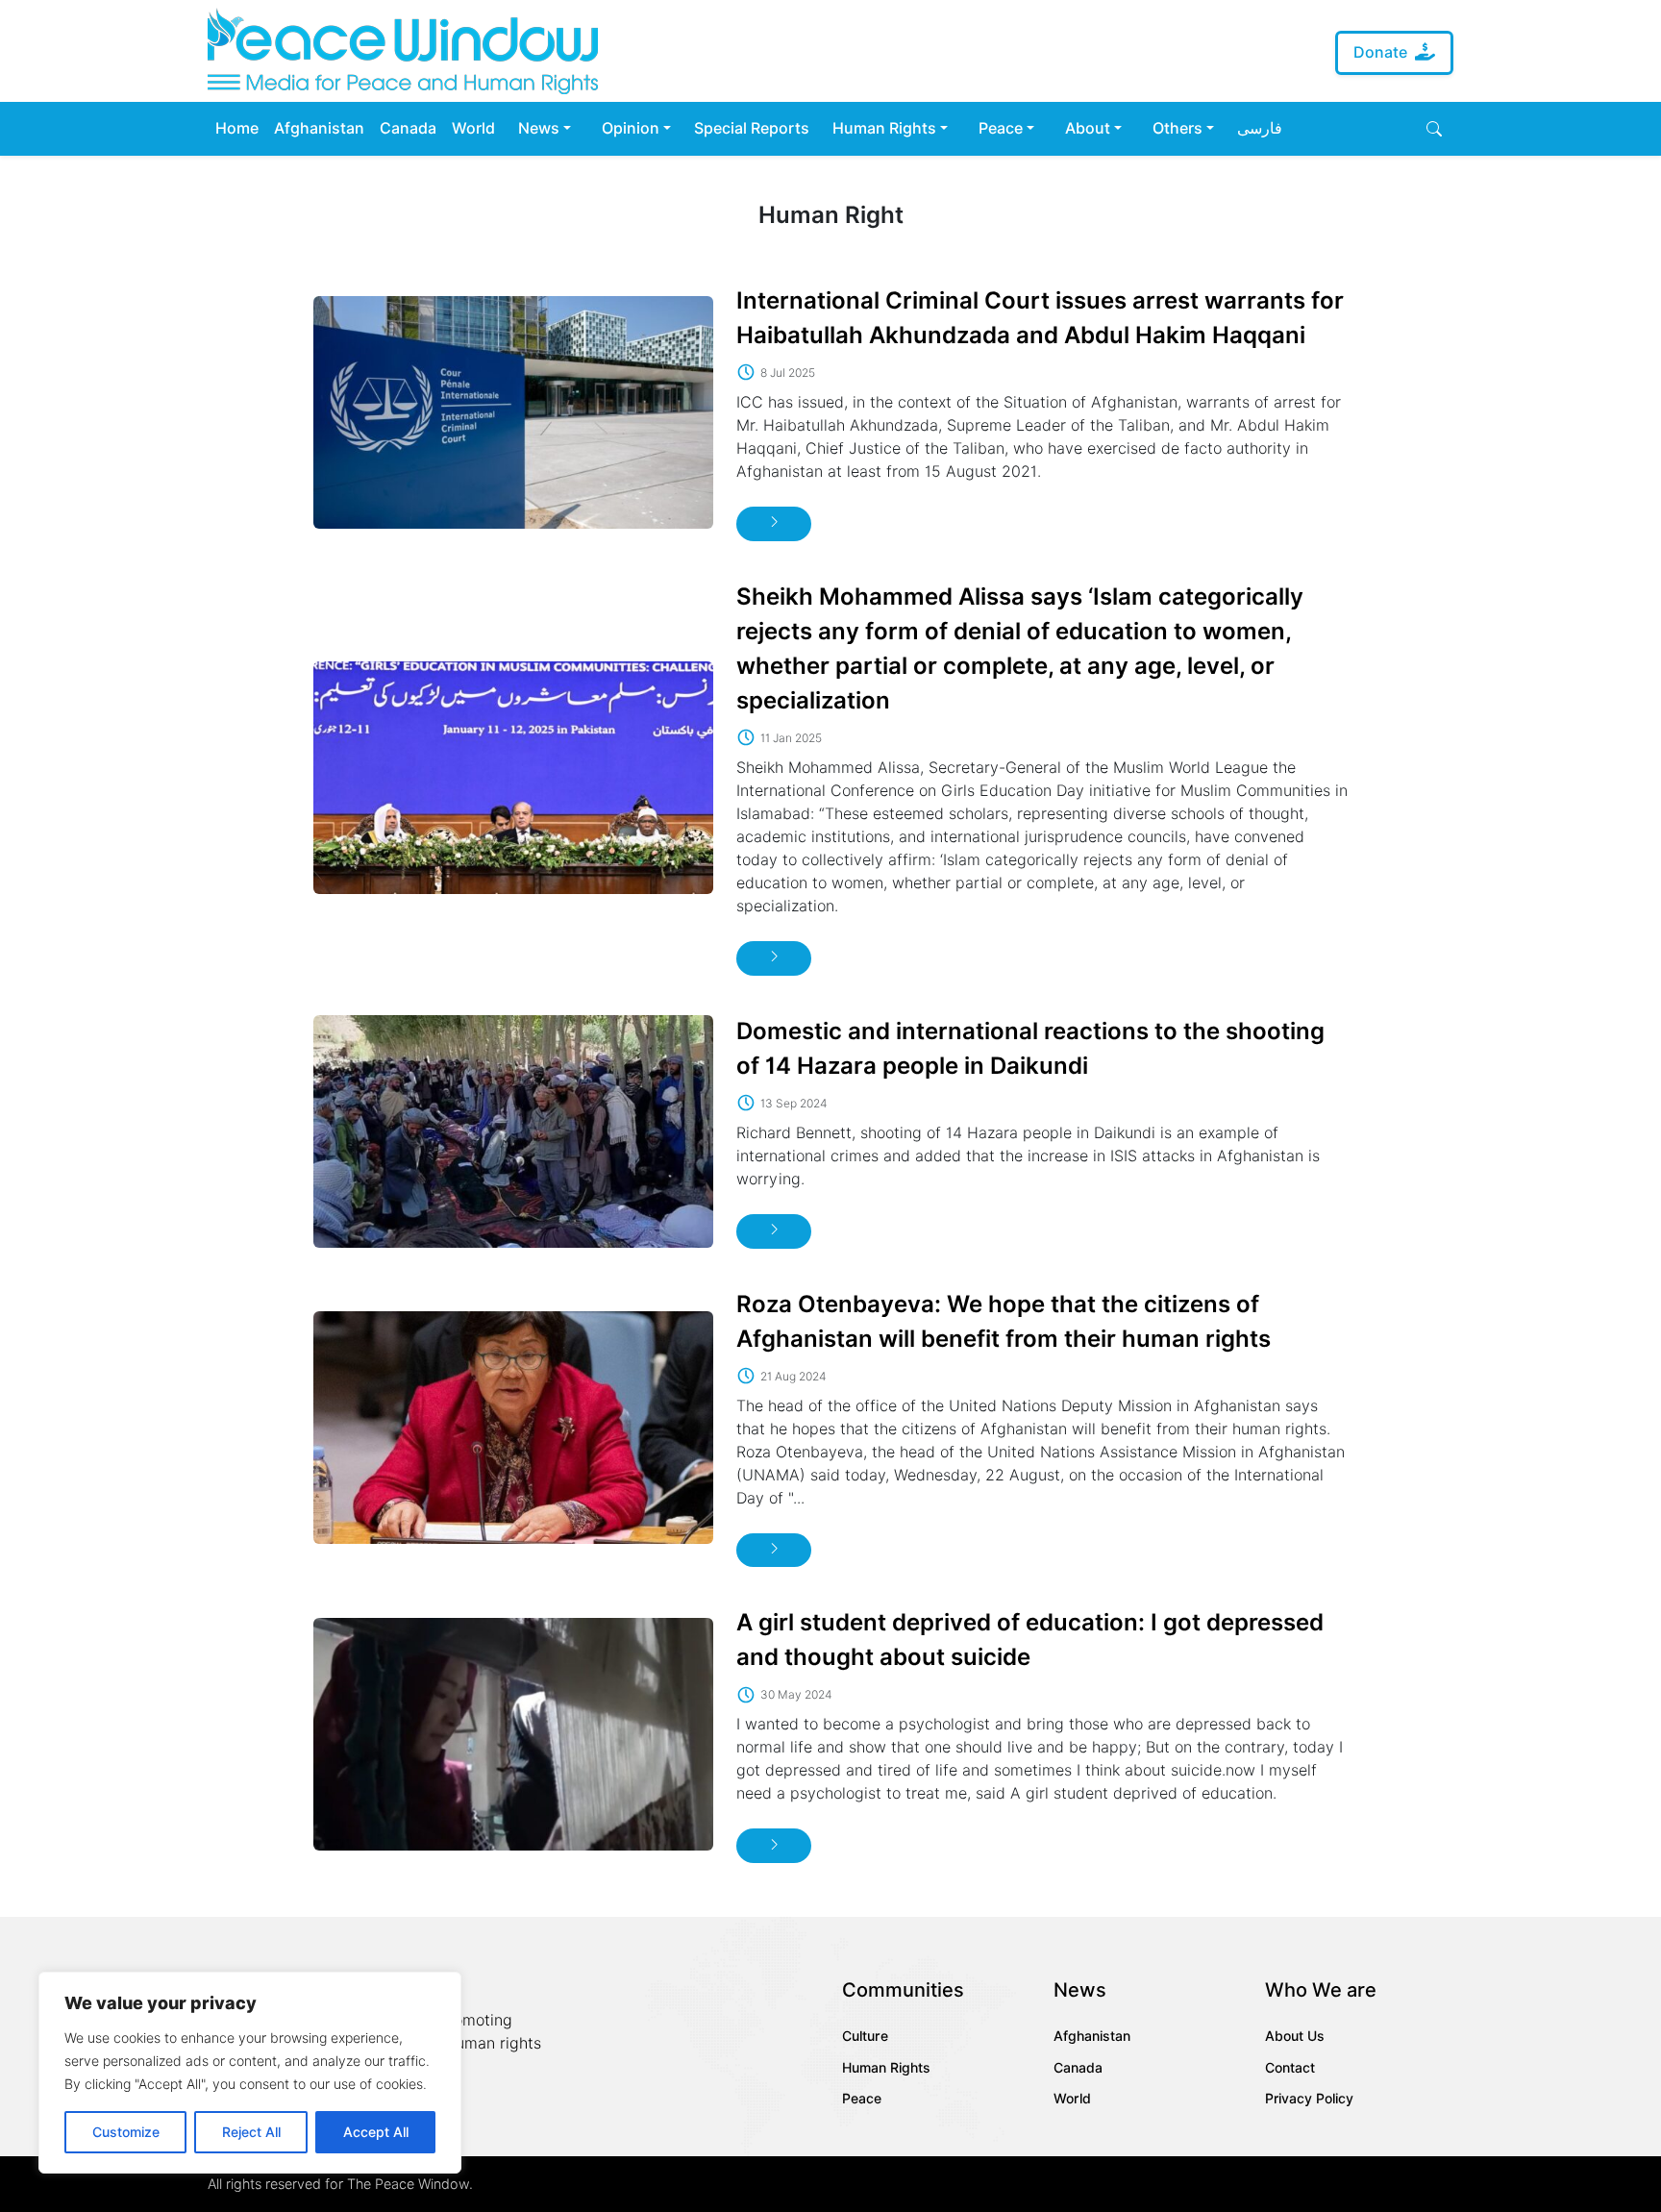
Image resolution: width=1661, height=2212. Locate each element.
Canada (408, 128)
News (539, 128)
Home (237, 128)
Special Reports (752, 128)
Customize (126, 2132)
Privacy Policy (1309, 2099)
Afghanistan (319, 128)
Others (1178, 128)
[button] (1434, 129)
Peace (1001, 128)
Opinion (631, 128)
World (473, 128)
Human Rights (884, 128)
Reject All (251, 2132)
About (1088, 128)
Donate (1380, 52)
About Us (1295, 2036)
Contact (1290, 2068)
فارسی (1260, 128)
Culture (865, 2036)
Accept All (376, 2132)
